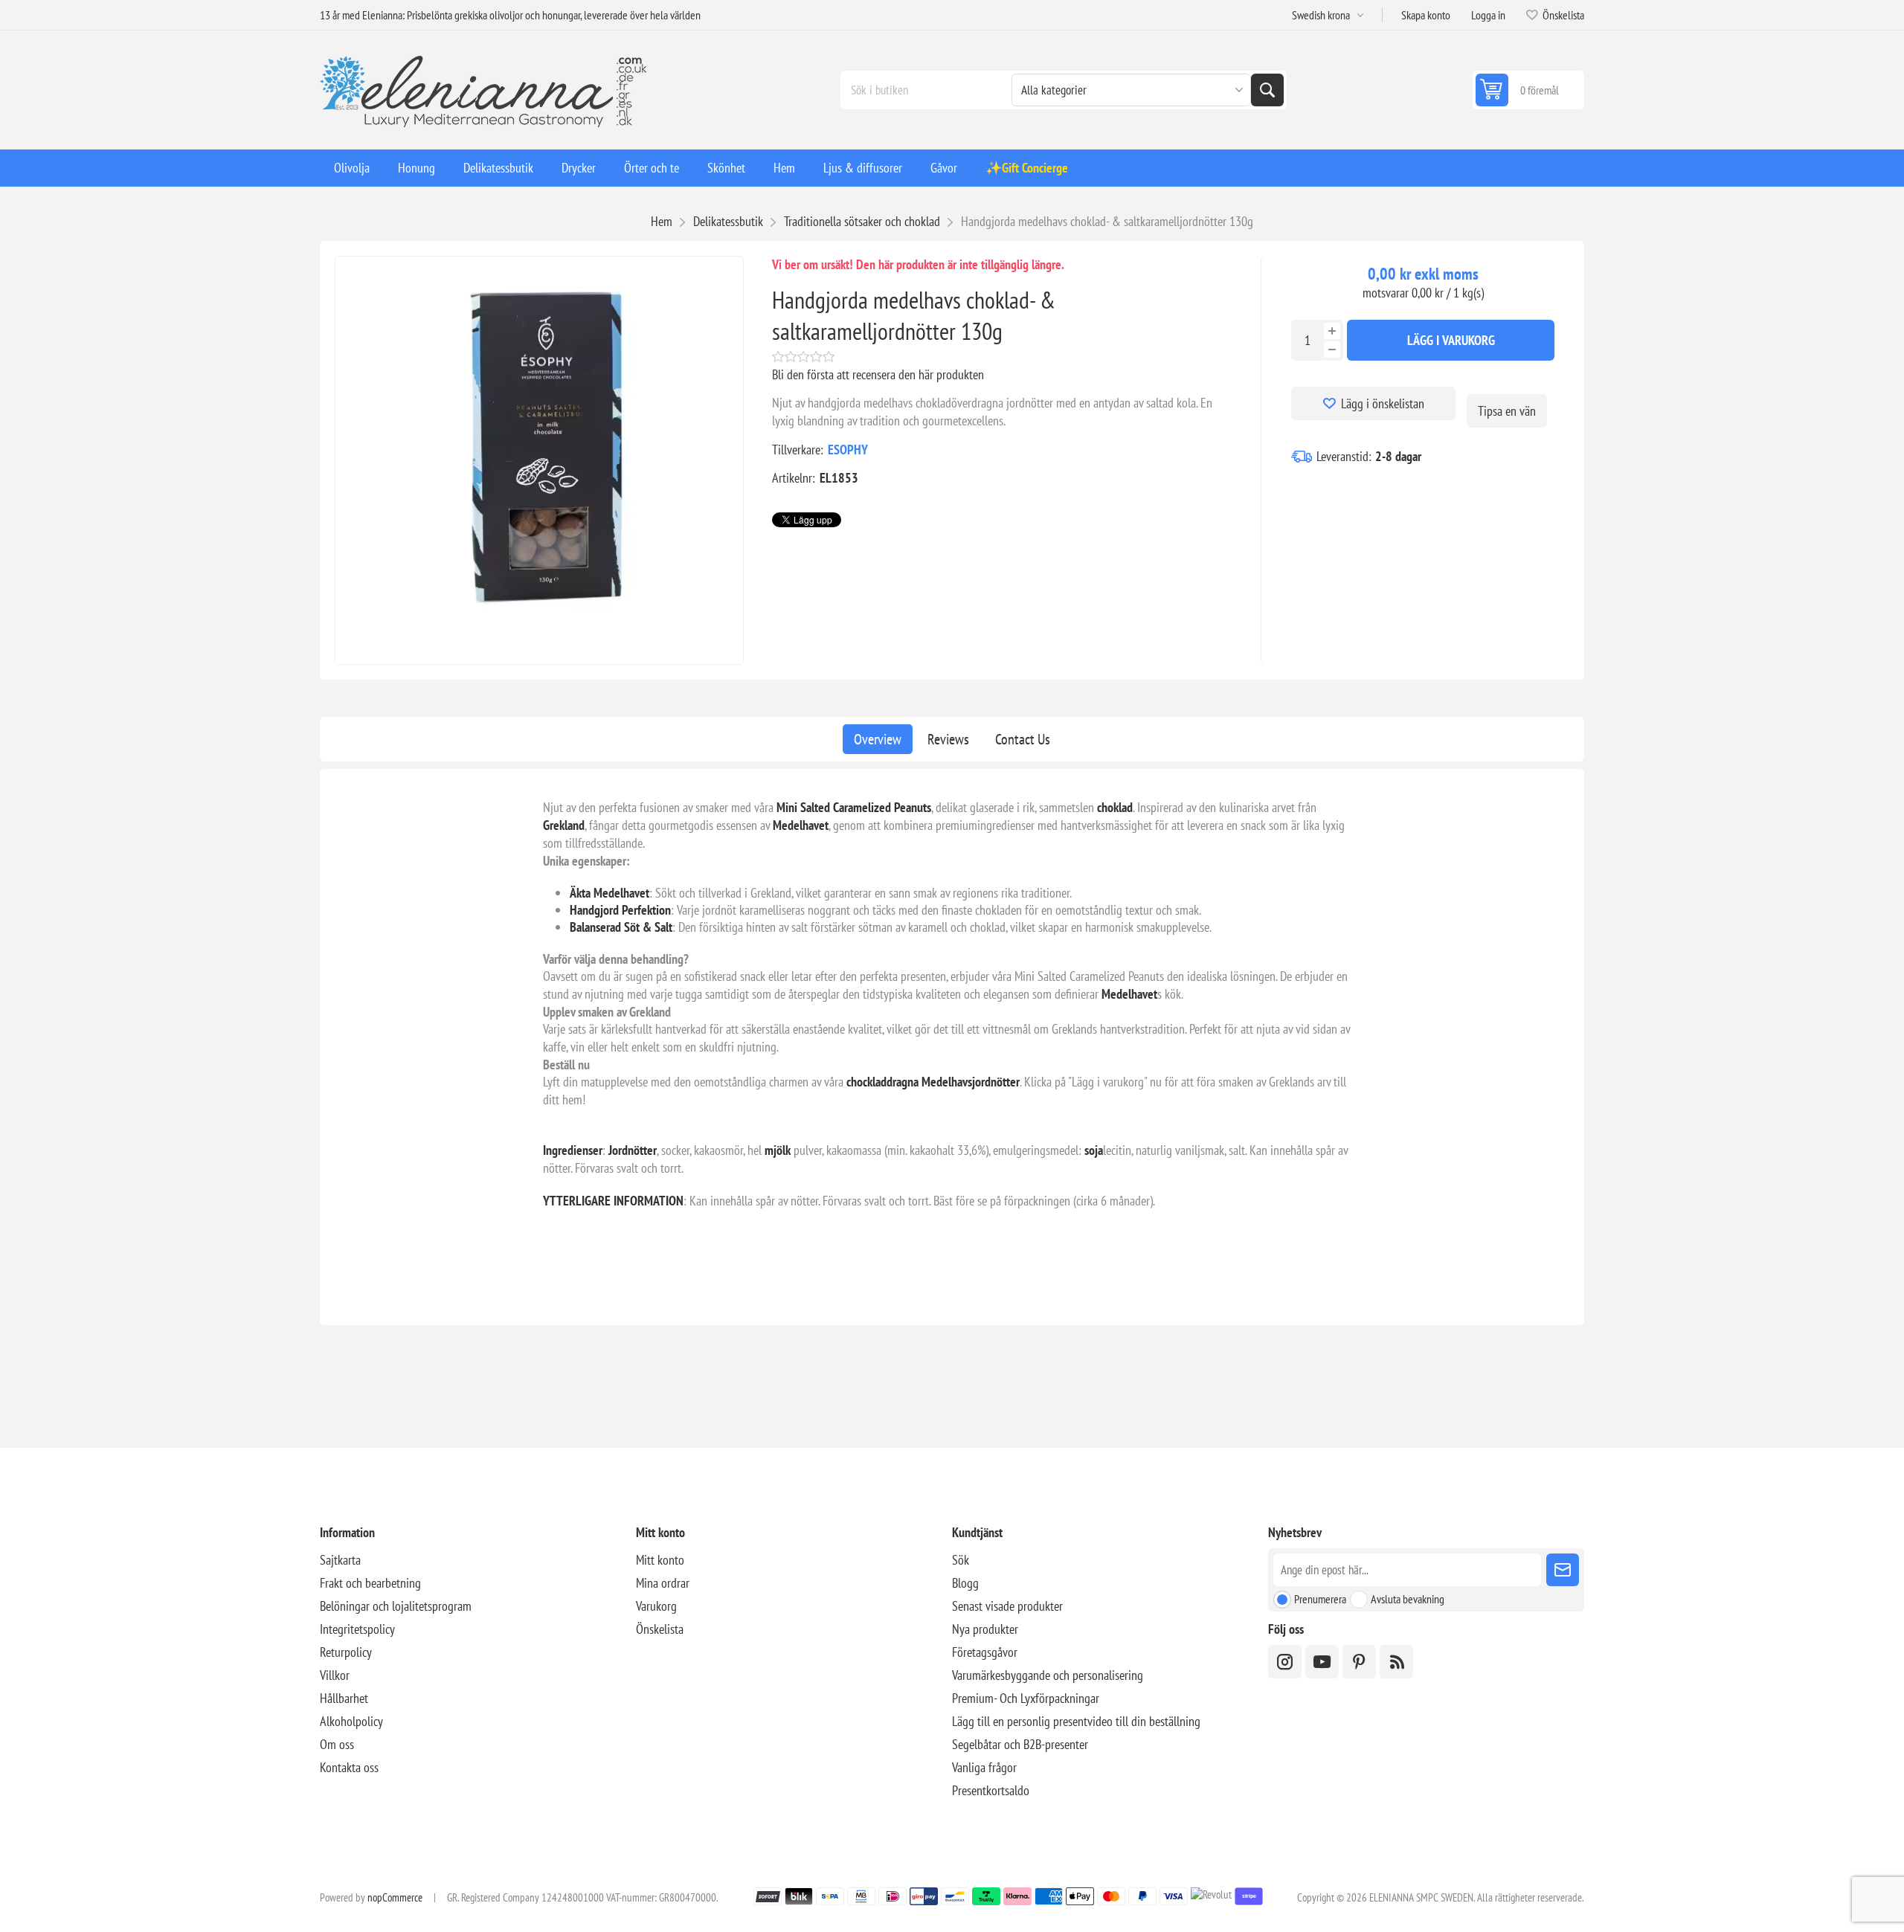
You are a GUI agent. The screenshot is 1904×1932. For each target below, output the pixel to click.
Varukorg (656, 1606)
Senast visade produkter (1007, 1606)
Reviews (948, 739)
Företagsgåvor (985, 1652)
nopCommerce (395, 1897)
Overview (878, 739)
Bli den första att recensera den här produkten (878, 374)
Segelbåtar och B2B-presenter (1020, 1744)
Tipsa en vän (1507, 411)
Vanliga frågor (984, 1767)
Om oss (337, 1744)
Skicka (1563, 1570)
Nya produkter (985, 1629)
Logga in (1488, 15)
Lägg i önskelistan (1383, 403)
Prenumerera (1320, 1599)
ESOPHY (848, 450)
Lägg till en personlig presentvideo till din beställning (1076, 1721)
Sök (1267, 90)
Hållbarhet (344, 1698)
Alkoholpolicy (351, 1721)
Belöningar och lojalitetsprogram (396, 1606)
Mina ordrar (663, 1583)
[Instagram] (1285, 1662)
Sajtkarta (340, 1560)
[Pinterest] (1359, 1662)
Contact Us (1023, 739)
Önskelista (660, 1629)
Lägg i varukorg (1451, 340)
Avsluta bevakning (1408, 1599)
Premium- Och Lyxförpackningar (1026, 1698)
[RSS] (1396, 1662)
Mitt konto (660, 1560)
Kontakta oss (349, 1767)
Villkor (335, 1675)
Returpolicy (346, 1652)
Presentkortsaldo (991, 1790)
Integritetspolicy (357, 1629)
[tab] (878, 739)
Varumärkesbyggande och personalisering (1048, 1675)
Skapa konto (1426, 15)
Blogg (965, 1583)
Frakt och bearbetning (370, 1583)
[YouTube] (1322, 1662)
